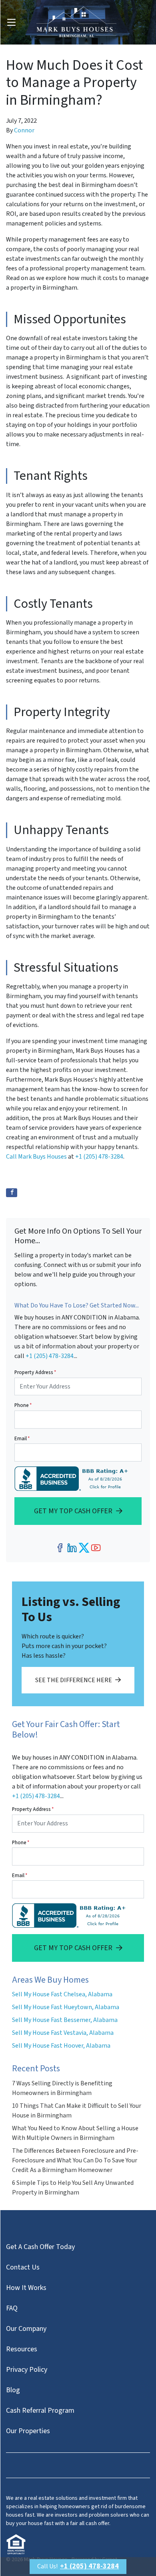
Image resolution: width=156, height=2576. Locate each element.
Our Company (26, 2329)
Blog (13, 2390)
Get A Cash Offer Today (40, 2247)
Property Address (35, 1372)
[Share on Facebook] (12, 1193)
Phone (23, 1405)
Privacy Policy (27, 2370)
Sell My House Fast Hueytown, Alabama (66, 2007)
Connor (24, 130)
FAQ (12, 2308)
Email (22, 1439)
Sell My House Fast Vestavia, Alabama (63, 2033)
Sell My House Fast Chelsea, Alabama (62, 1994)
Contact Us (23, 2267)
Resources (22, 2349)
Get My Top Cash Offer (73, 1511)
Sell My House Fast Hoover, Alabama (61, 2046)
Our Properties (28, 2431)
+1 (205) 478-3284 (99, 1157)
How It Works (26, 2288)
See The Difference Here (74, 1680)
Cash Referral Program (40, 2411)
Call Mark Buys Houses (36, 1157)
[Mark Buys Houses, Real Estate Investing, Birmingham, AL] (73, 1479)
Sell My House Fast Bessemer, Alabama (65, 2020)
